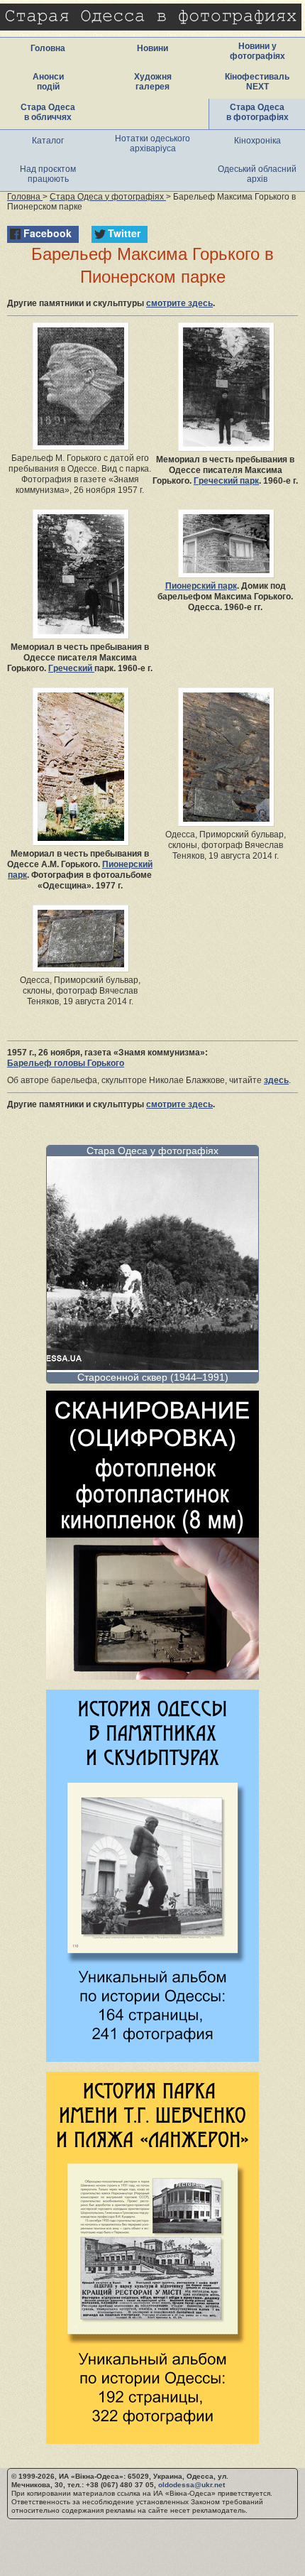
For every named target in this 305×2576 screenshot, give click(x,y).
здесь (276, 1080)
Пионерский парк (201, 586)
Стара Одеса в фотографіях (257, 112)
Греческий (71, 668)
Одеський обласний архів (257, 174)
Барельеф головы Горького (66, 1063)
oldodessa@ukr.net (192, 2485)
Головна (48, 48)
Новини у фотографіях (257, 51)
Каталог (48, 141)
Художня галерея (153, 82)
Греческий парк (226, 481)
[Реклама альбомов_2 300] (152, 2440)
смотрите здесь (179, 303)
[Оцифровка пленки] (152, 1676)
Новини (152, 48)
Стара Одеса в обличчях (48, 112)
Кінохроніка (257, 141)
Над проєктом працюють (48, 174)
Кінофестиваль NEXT (257, 82)
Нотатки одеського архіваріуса (152, 143)
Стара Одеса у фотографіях (152, 1151)
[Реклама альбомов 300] (152, 2058)
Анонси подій (48, 82)
